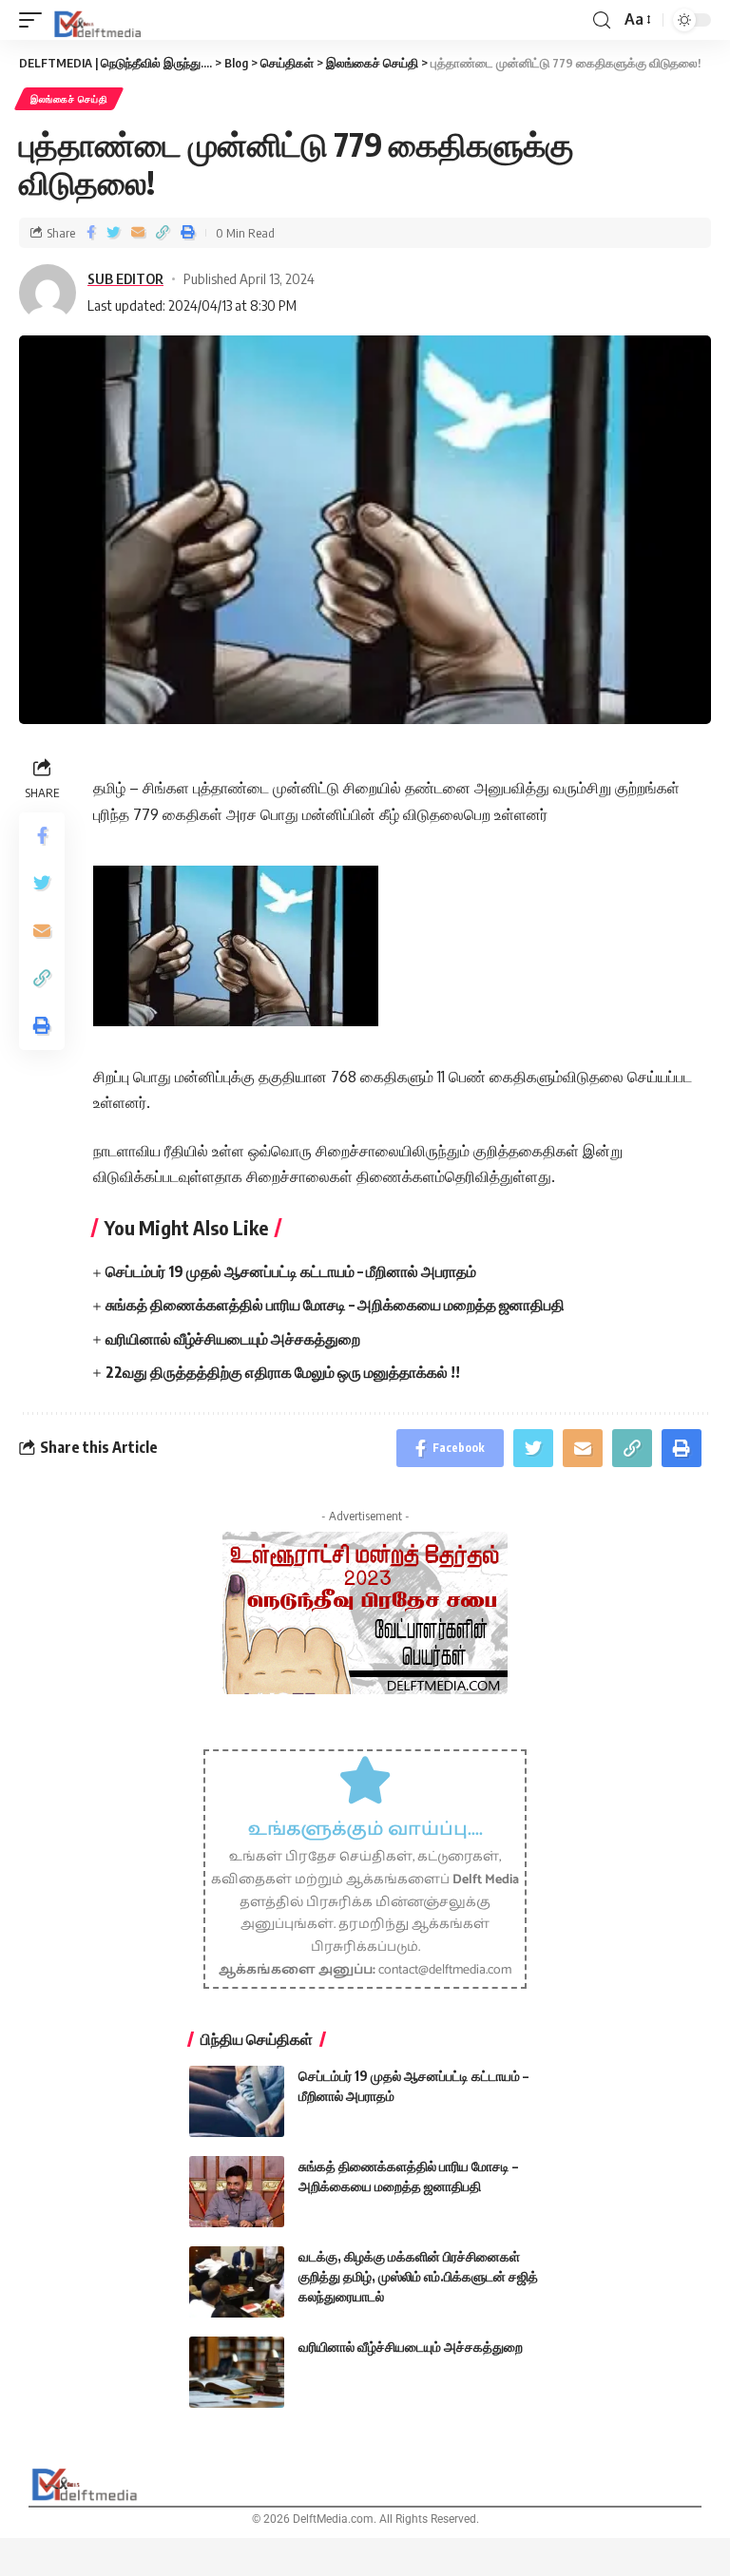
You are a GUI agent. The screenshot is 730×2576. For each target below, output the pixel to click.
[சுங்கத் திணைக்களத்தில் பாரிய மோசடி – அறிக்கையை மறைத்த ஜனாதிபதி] (237, 2192)
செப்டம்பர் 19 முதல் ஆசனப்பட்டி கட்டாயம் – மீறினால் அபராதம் (291, 1271)
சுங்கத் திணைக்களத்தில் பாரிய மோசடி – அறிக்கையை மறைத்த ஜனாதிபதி (335, 1305)
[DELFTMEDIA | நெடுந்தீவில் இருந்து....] (99, 20)
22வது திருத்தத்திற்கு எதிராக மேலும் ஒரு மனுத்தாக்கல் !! (283, 1372)
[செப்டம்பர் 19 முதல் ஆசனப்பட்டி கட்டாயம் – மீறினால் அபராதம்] (237, 2101)
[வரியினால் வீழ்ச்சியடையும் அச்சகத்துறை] (237, 2372)
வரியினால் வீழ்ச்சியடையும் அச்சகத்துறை (233, 1339)
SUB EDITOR (125, 278)
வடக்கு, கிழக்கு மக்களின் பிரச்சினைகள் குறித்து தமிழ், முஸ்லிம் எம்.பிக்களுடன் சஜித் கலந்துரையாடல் (418, 2276)
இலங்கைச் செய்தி (69, 99)
